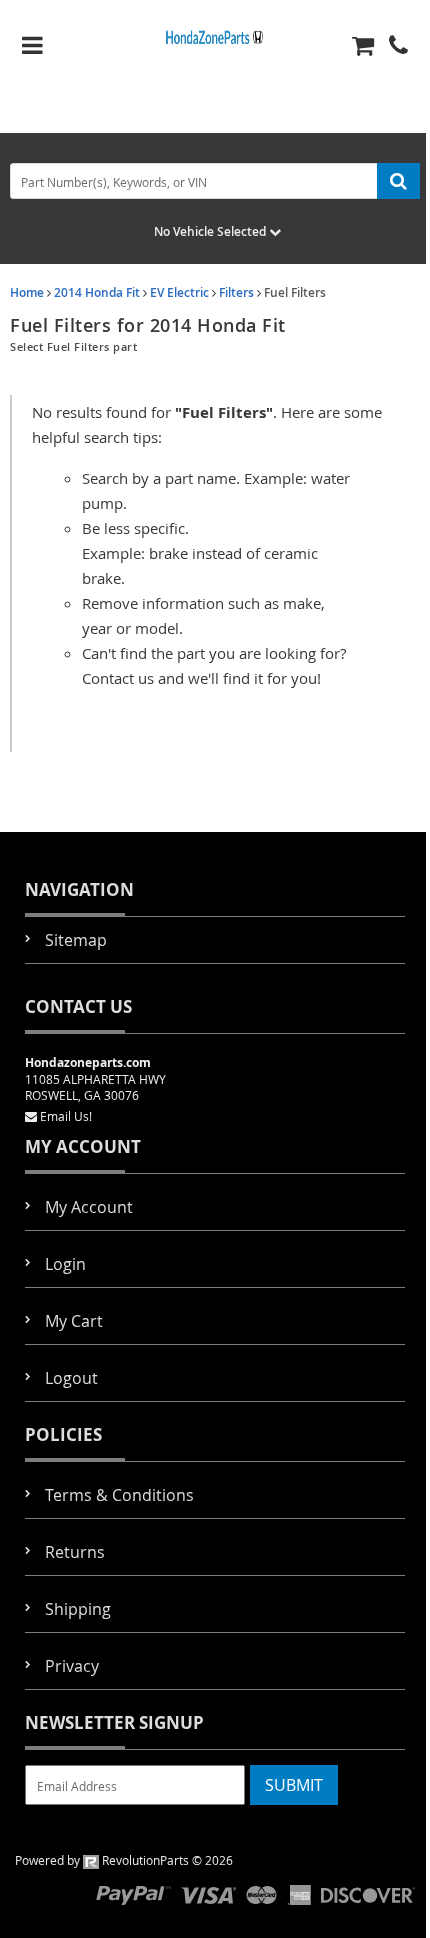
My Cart (74, 1321)
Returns (75, 1552)
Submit (294, 1785)
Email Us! (66, 1116)
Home (27, 292)
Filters (236, 292)
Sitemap (76, 940)
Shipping (78, 1609)
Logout (71, 1378)
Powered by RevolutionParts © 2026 (124, 1860)
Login (65, 1264)
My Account (89, 1207)
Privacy (72, 1666)
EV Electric (179, 292)
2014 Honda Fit (97, 292)
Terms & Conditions (119, 1495)
